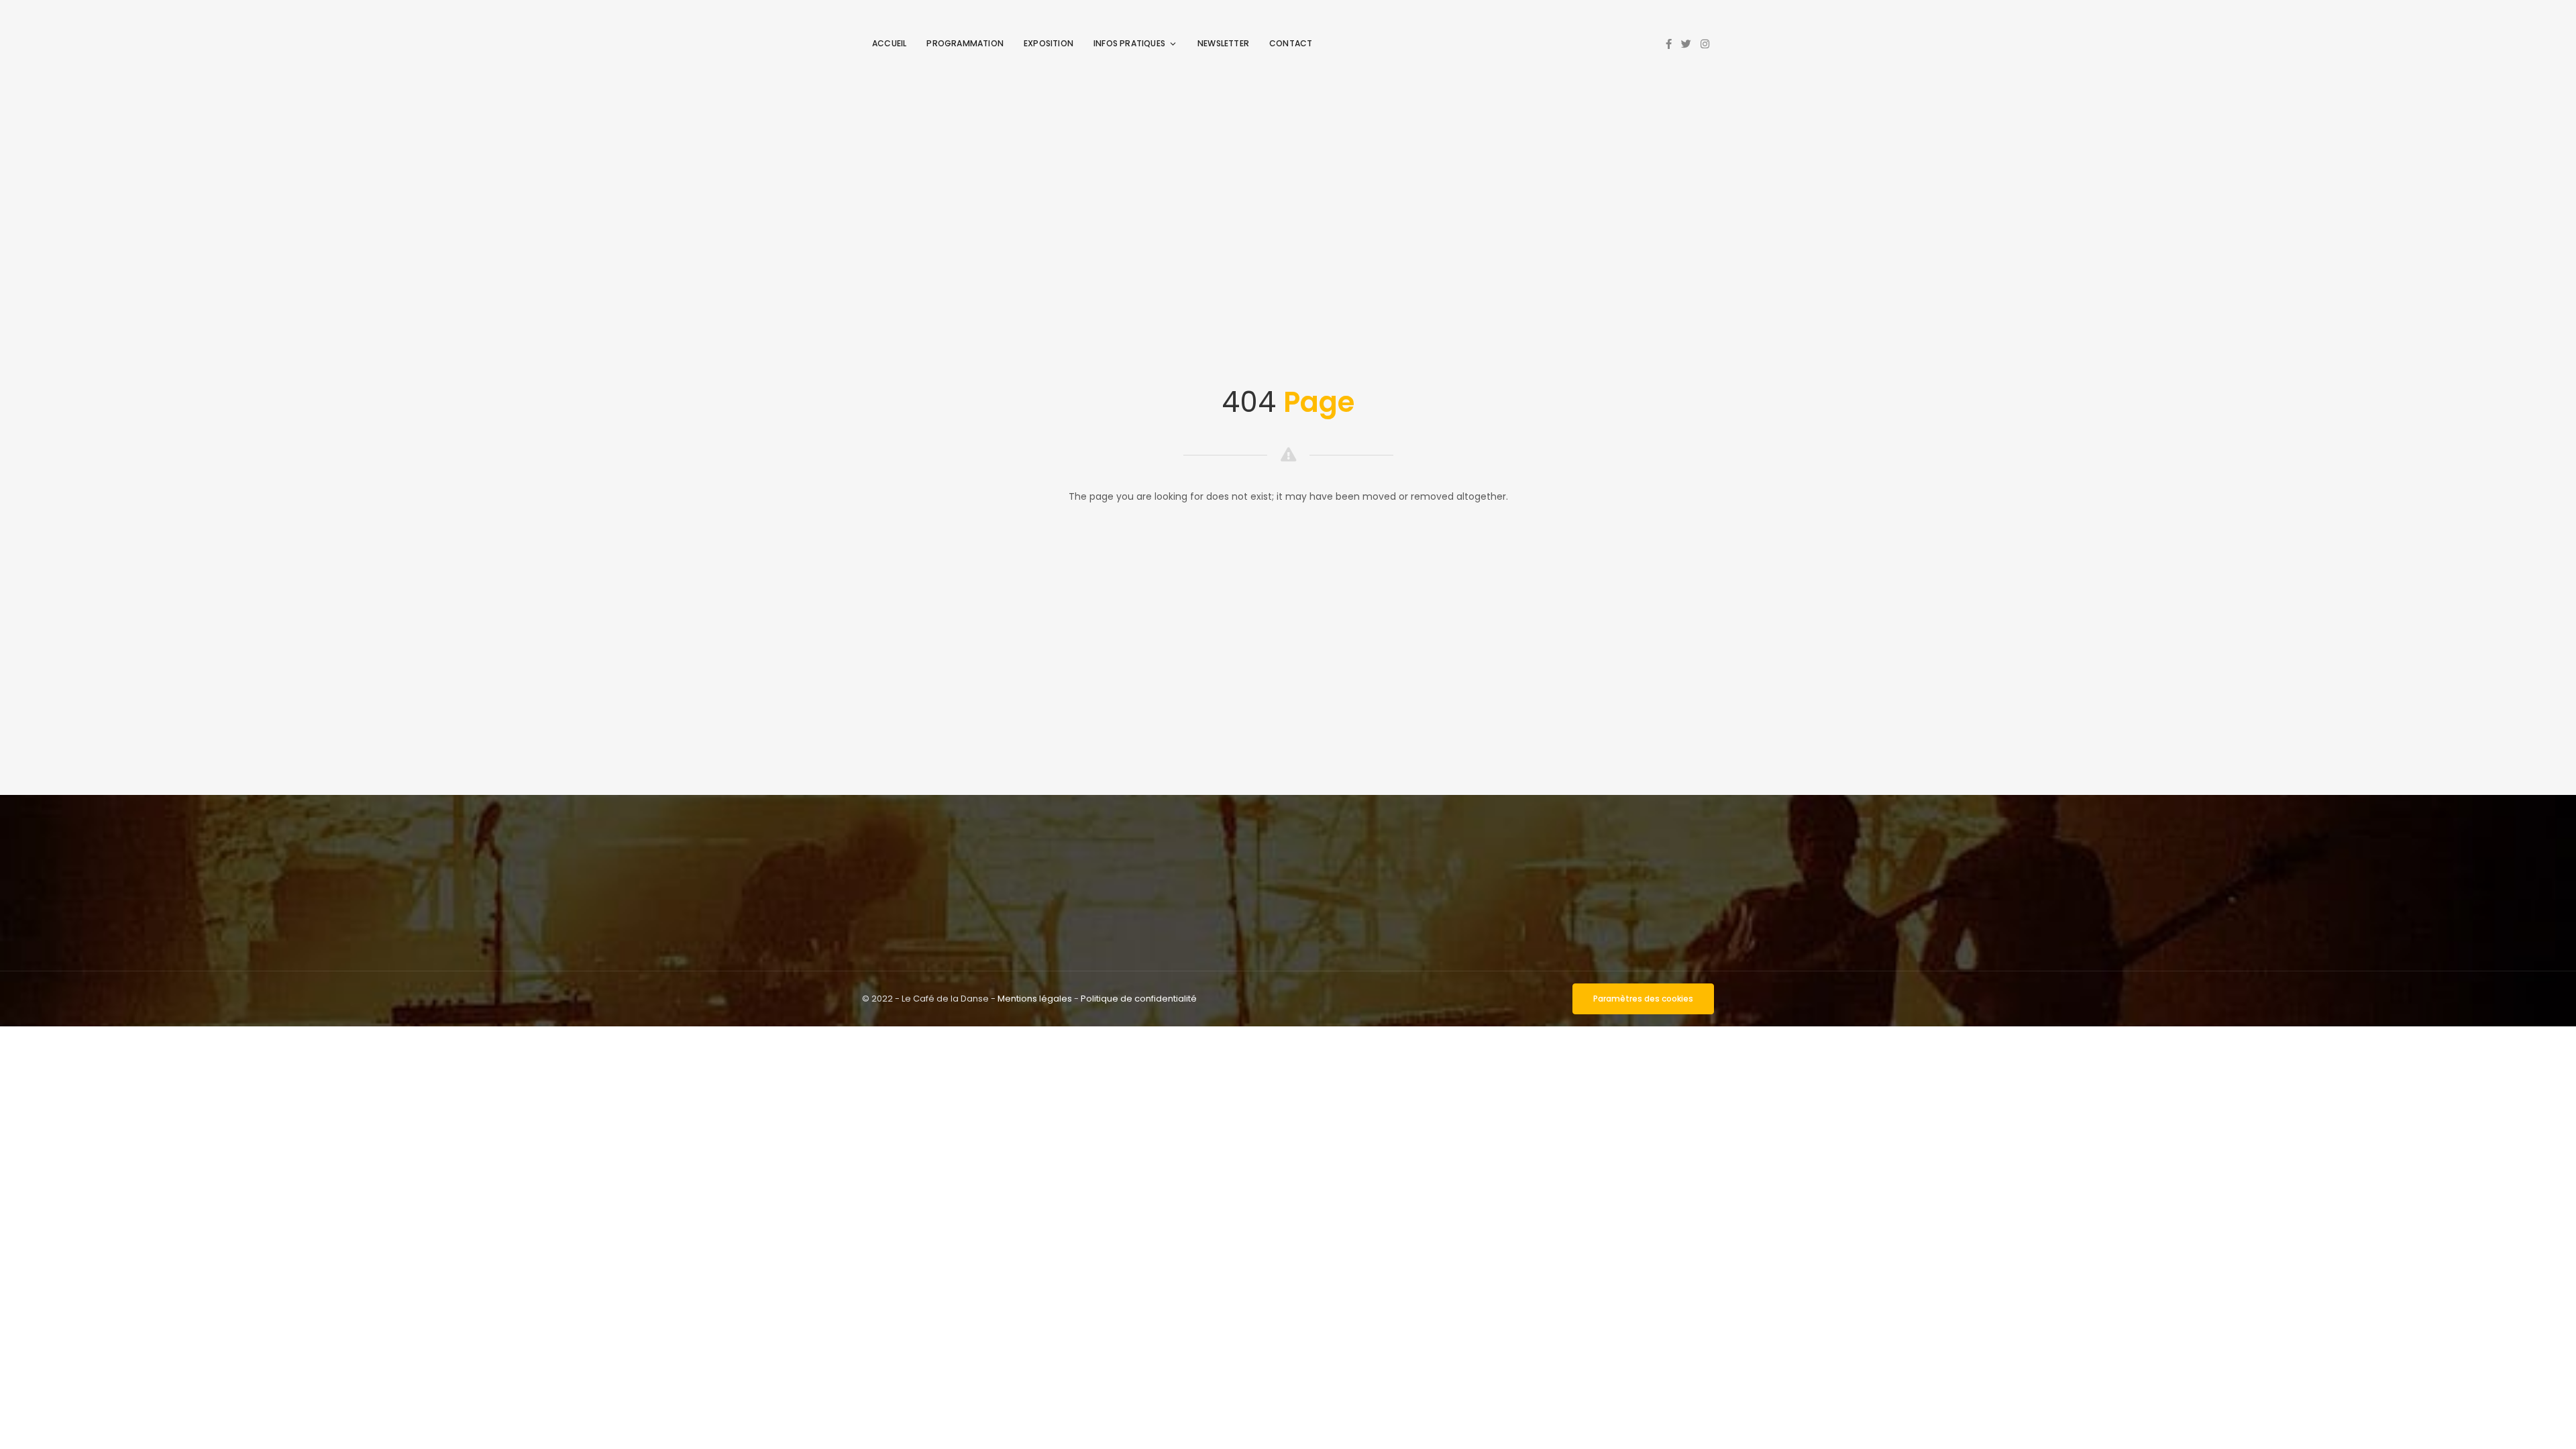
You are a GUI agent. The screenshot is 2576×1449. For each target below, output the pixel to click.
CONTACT (1291, 43)
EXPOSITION (1049, 43)
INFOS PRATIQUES (1129, 43)
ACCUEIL (889, 43)
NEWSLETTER (1223, 43)
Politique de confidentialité (1139, 999)
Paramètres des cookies (1643, 999)
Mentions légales (1035, 999)
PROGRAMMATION (965, 43)
